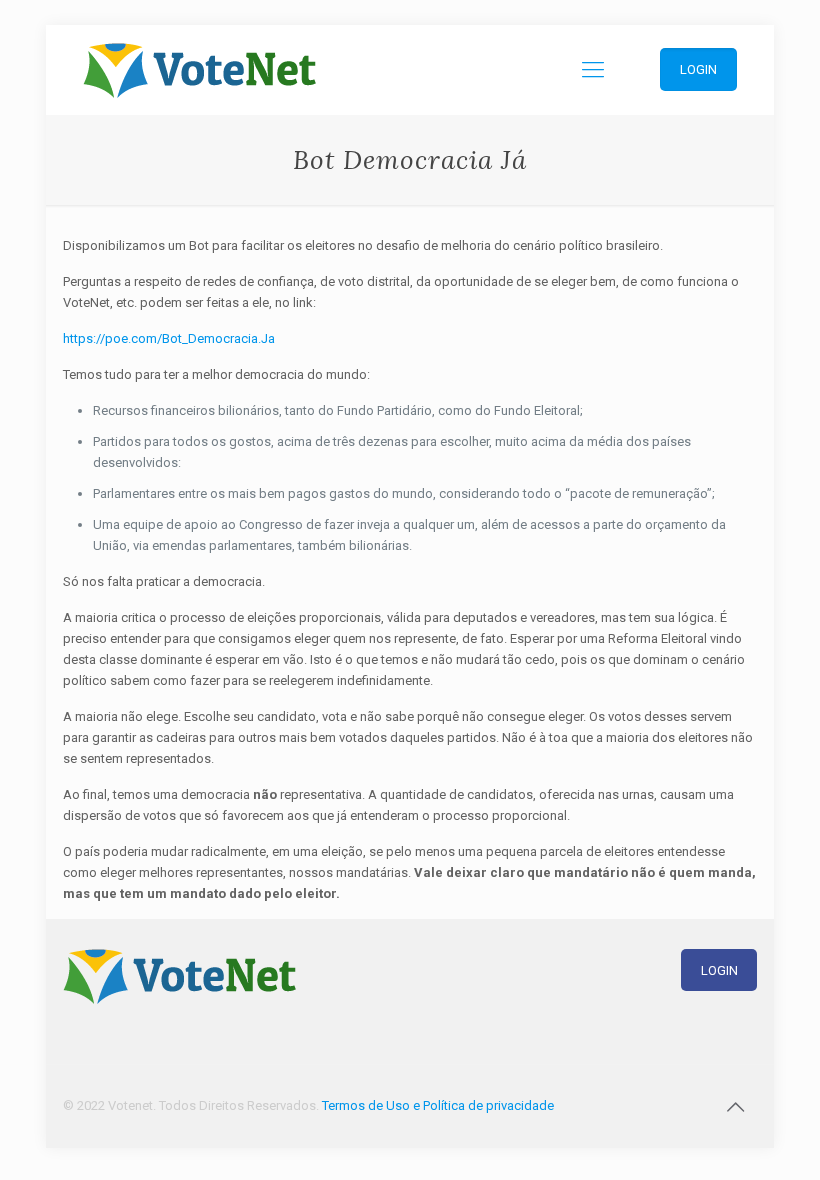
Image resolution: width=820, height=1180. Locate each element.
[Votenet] (199, 70)
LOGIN (719, 970)
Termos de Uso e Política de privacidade (438, 1105)
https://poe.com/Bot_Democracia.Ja (169, 338)
